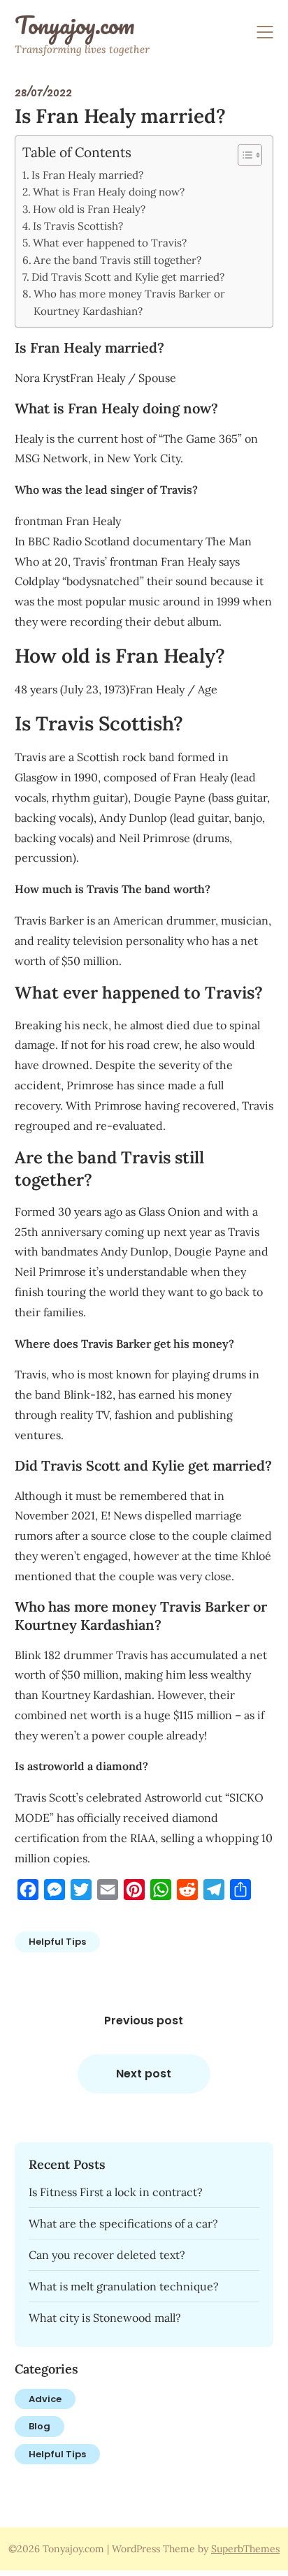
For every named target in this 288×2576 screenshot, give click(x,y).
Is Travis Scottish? (78, 226)
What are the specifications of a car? (123, 2223)
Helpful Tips (57, 1942)
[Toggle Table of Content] (243, 155)
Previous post (144, 2021)
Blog (39, 2426)
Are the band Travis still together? (117, 260)
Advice (45, 2399)
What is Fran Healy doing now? (109, 192)
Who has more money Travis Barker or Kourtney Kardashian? (129, 302)
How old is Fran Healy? (89, 209)
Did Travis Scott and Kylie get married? (128, 277)
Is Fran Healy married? (87, 175)
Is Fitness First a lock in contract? (116, 2192)
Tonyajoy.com (74, 25)
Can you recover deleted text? (107, 2255)
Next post (144, 2074)
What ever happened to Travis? (110, 243)
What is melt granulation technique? (124, 2286)
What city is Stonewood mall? (105, 2318)
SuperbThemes (245, 2549)
